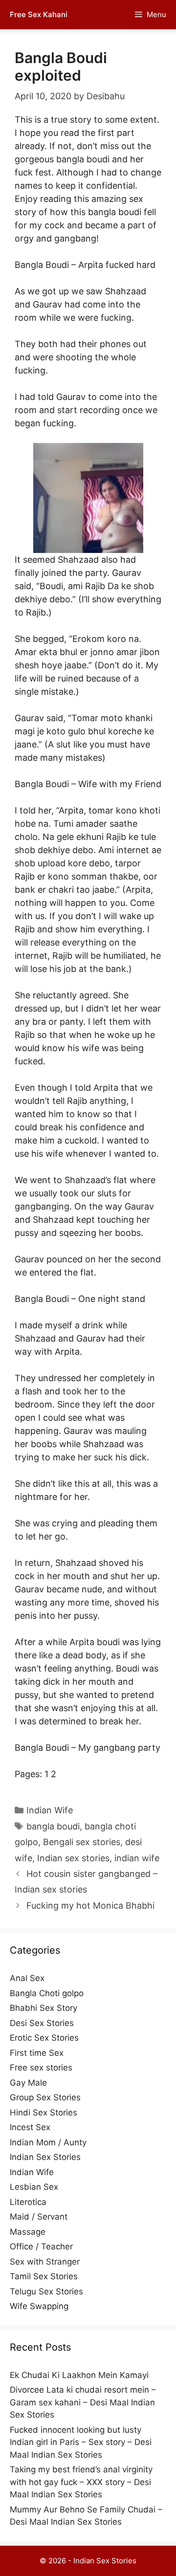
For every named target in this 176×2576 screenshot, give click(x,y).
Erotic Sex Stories (44, 2038)
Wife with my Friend (120, 784)
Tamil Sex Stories (44, 2276)
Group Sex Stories (45, 2097)
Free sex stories (41, 2068)
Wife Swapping (39, 2306)
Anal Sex (27, 1978)
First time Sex (37, 2053)
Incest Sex (30, 2127)
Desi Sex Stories (42, 2023)
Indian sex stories (73, 1858)
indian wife (137, 1858)
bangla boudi (53, 1826)
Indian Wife (50, 1810)
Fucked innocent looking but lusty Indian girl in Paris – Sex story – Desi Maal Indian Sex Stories (81, 2442)
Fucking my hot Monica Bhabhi (90, 1905)
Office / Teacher (41, 2246)
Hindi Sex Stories (44, 2113)
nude (92, 1589)
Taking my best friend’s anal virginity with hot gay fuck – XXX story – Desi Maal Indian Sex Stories (81, 2482)
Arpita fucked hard (117, 265)
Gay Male (28, 2083)
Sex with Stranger (45, 2262)
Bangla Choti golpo (47, 1993)
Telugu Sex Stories (46, 2291)
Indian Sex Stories (45, 2157)
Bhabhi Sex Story (44, 2008)
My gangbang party (119, 1748)
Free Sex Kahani (39, 14)
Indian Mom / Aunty (48, 2142)
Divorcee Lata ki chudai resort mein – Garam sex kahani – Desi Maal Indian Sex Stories (83, 2402)
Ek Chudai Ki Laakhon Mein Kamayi (79, 2375)
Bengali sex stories (82, 1842)
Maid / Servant (39, 2217)
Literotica (28, 2202)
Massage (28, 2232)
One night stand (112, 1299)
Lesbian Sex (34, 2187)
